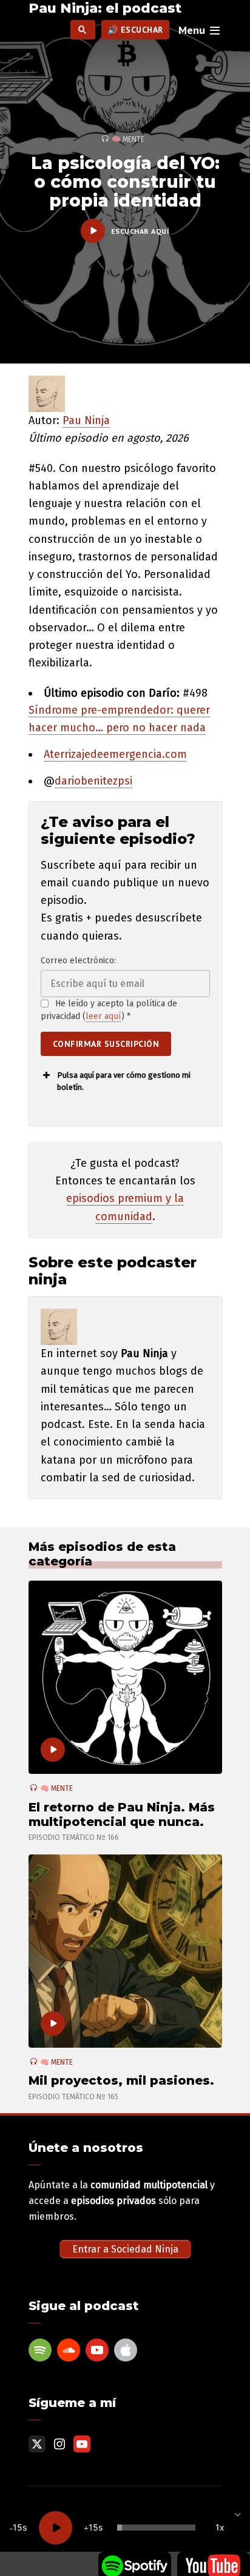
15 (18, 2527)
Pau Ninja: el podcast (105, 8)
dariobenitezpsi (93, 781)
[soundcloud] (69, 2350)
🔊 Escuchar (135, 30)
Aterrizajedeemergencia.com (115, 754)
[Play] (56, 2528)
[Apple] (126, 2350)
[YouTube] (97, 2350)
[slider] (156, 2528)
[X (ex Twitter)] (37, 2444)
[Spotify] (40, 2350)
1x (220, 2527)
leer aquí (103, 1016)
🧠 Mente (128, 139)
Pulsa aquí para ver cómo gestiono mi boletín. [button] (124, 1081)
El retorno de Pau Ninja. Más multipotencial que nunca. (122, 1814)
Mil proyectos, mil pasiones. (121, 2080)
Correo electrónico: (78, 961)
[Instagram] (59, 2444)
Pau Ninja (86, 420)
